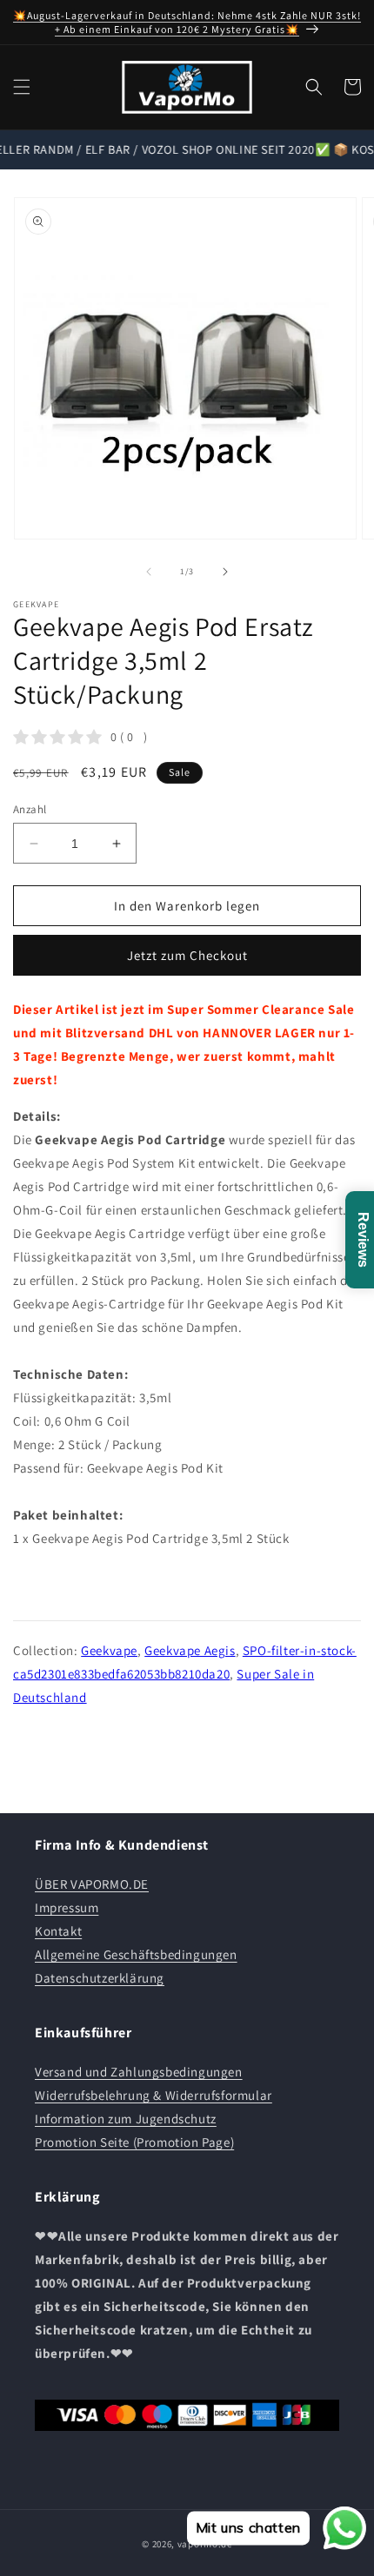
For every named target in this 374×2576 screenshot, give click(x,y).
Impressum (67, 1907)
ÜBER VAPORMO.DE (92, 1884)
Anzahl (30, 809)
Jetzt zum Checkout (187, 955)
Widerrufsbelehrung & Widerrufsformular (154, 2095)
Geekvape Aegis (190, 1650)
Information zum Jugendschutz (126, 2119)
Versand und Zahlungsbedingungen (139, 2072)
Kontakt (58, 1931)
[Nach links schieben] (149, 572)
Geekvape (109, 1650)
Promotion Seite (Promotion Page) (134, 2142)
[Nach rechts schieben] (225, 572)
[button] (22, 87)
